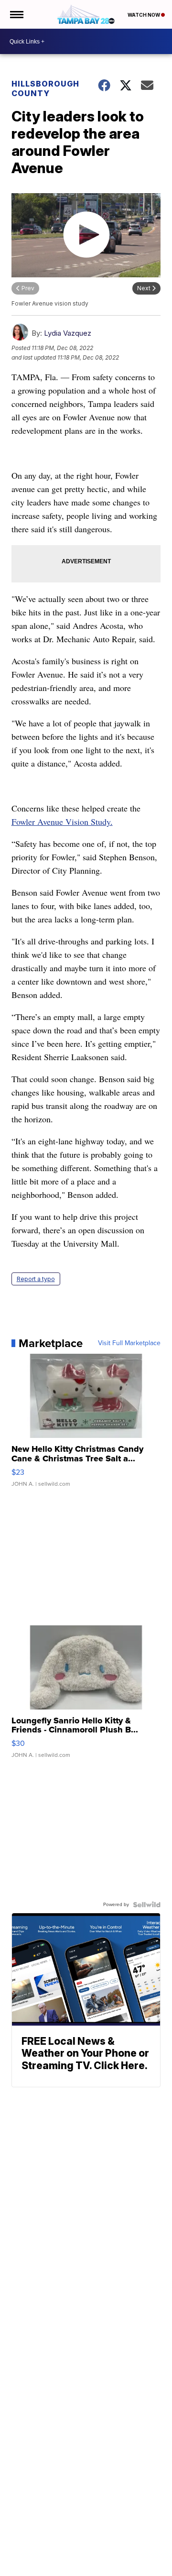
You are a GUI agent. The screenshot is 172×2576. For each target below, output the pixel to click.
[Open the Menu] (16, 14)
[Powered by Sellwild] (147, 1905)
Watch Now (144, 15)
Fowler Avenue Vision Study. (62, 822)
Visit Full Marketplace (129, 1343)
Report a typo (36, 1279)
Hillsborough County (45, 88)
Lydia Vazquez (68, 333)
